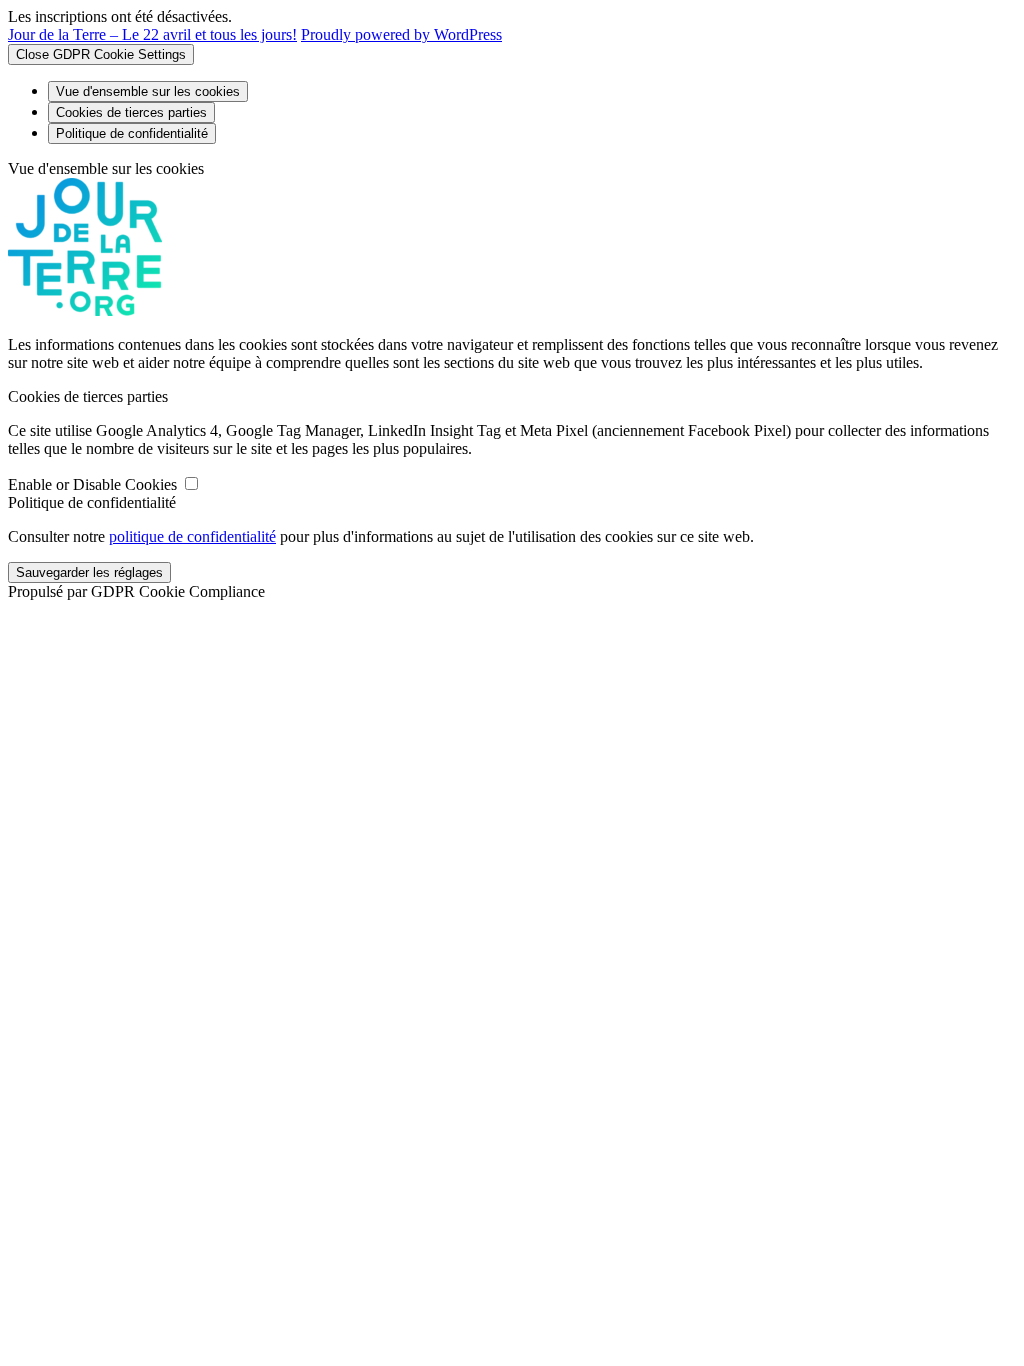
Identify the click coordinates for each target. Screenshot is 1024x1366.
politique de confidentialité (192, 536)
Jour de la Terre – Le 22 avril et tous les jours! (152, 34)
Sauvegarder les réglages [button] (89, 572)
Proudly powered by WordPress (401, 34)
